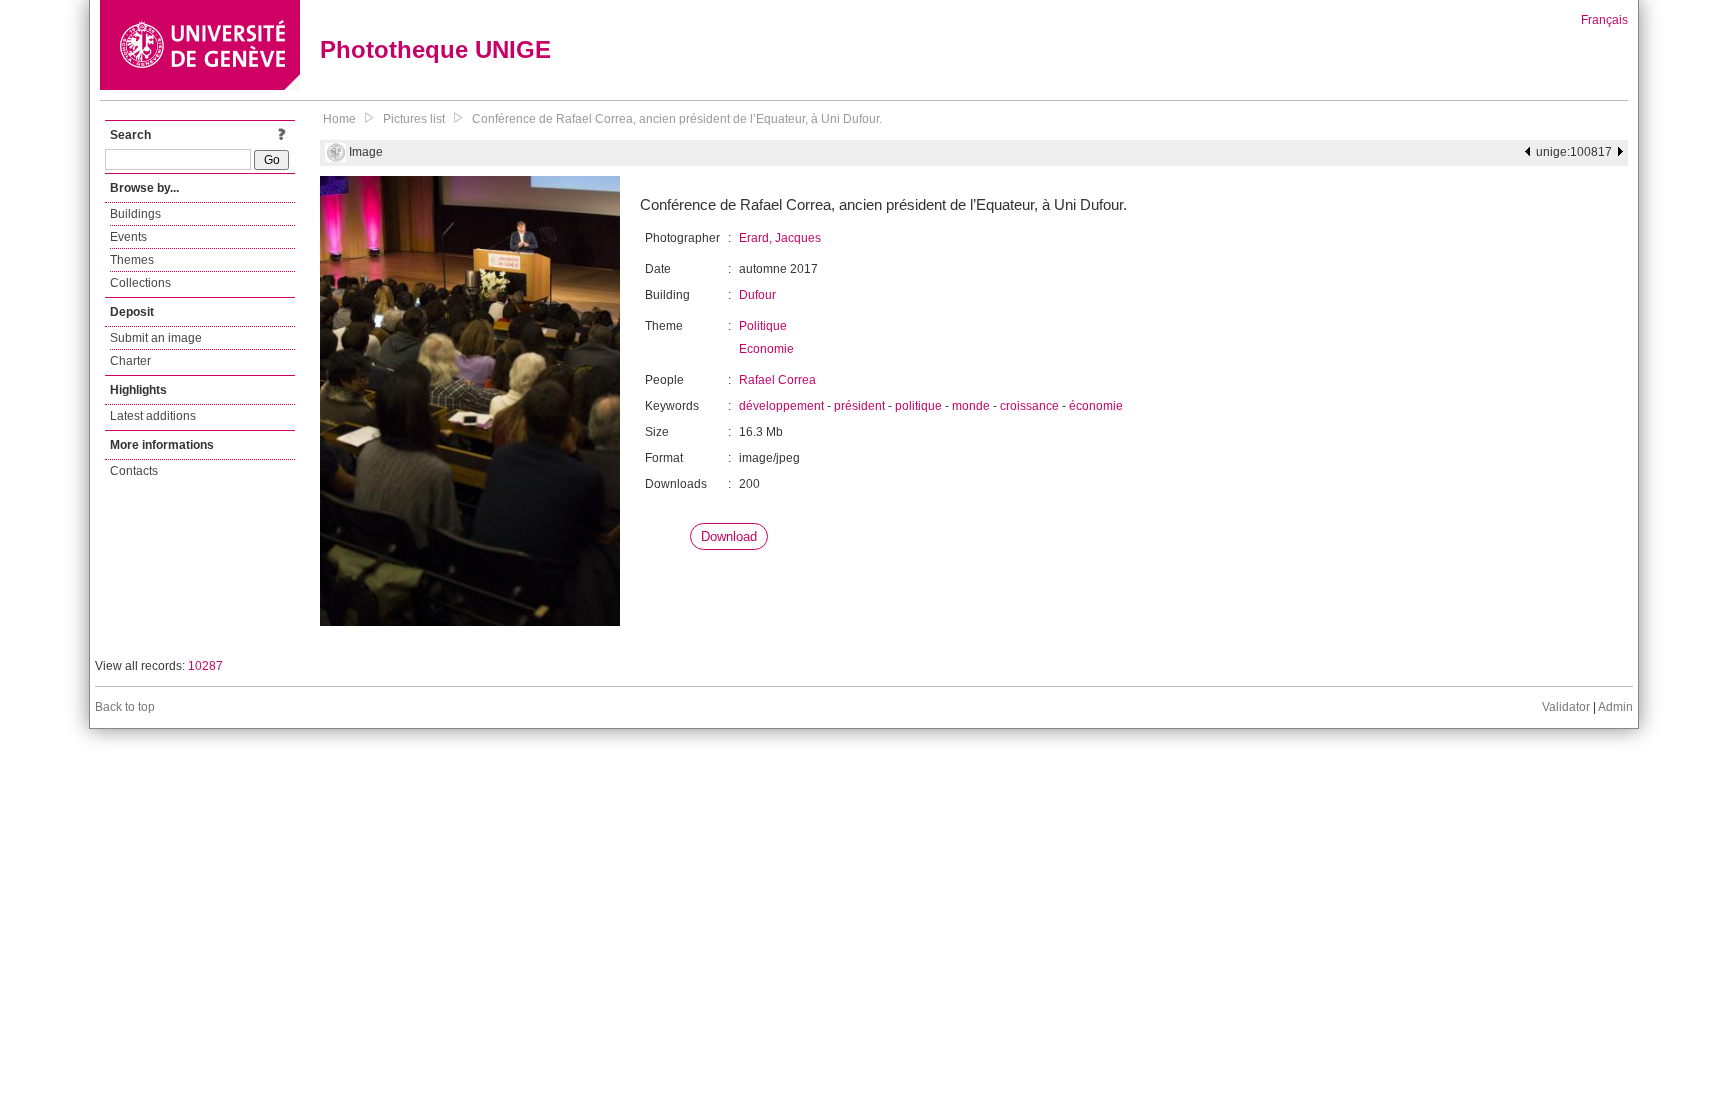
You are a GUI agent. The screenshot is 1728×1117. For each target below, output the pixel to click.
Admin (1615, 707)
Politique (763, 326)
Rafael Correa (777, 380)
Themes (132, 260)
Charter (130, 361)
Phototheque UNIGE (435, 49)
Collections (140, 283)
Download (729, 536)
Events (128, 237)
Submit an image (156, 338)
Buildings (135, 214)
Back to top (125, 707)
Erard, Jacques (780, 238)
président (859, 406)
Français (1604, 20)
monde (971, 406)
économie (1096, 406)
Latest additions (153, 416)
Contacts (134, 471)
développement (781, 406)
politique (918, 406)
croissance (1029, 406)
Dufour (757, 295)
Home (339, 119)
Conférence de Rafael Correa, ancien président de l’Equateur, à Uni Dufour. (677, 119)
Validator (1566, 707)
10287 (205, 666)
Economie (766, 349)
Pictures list (414, 119)
